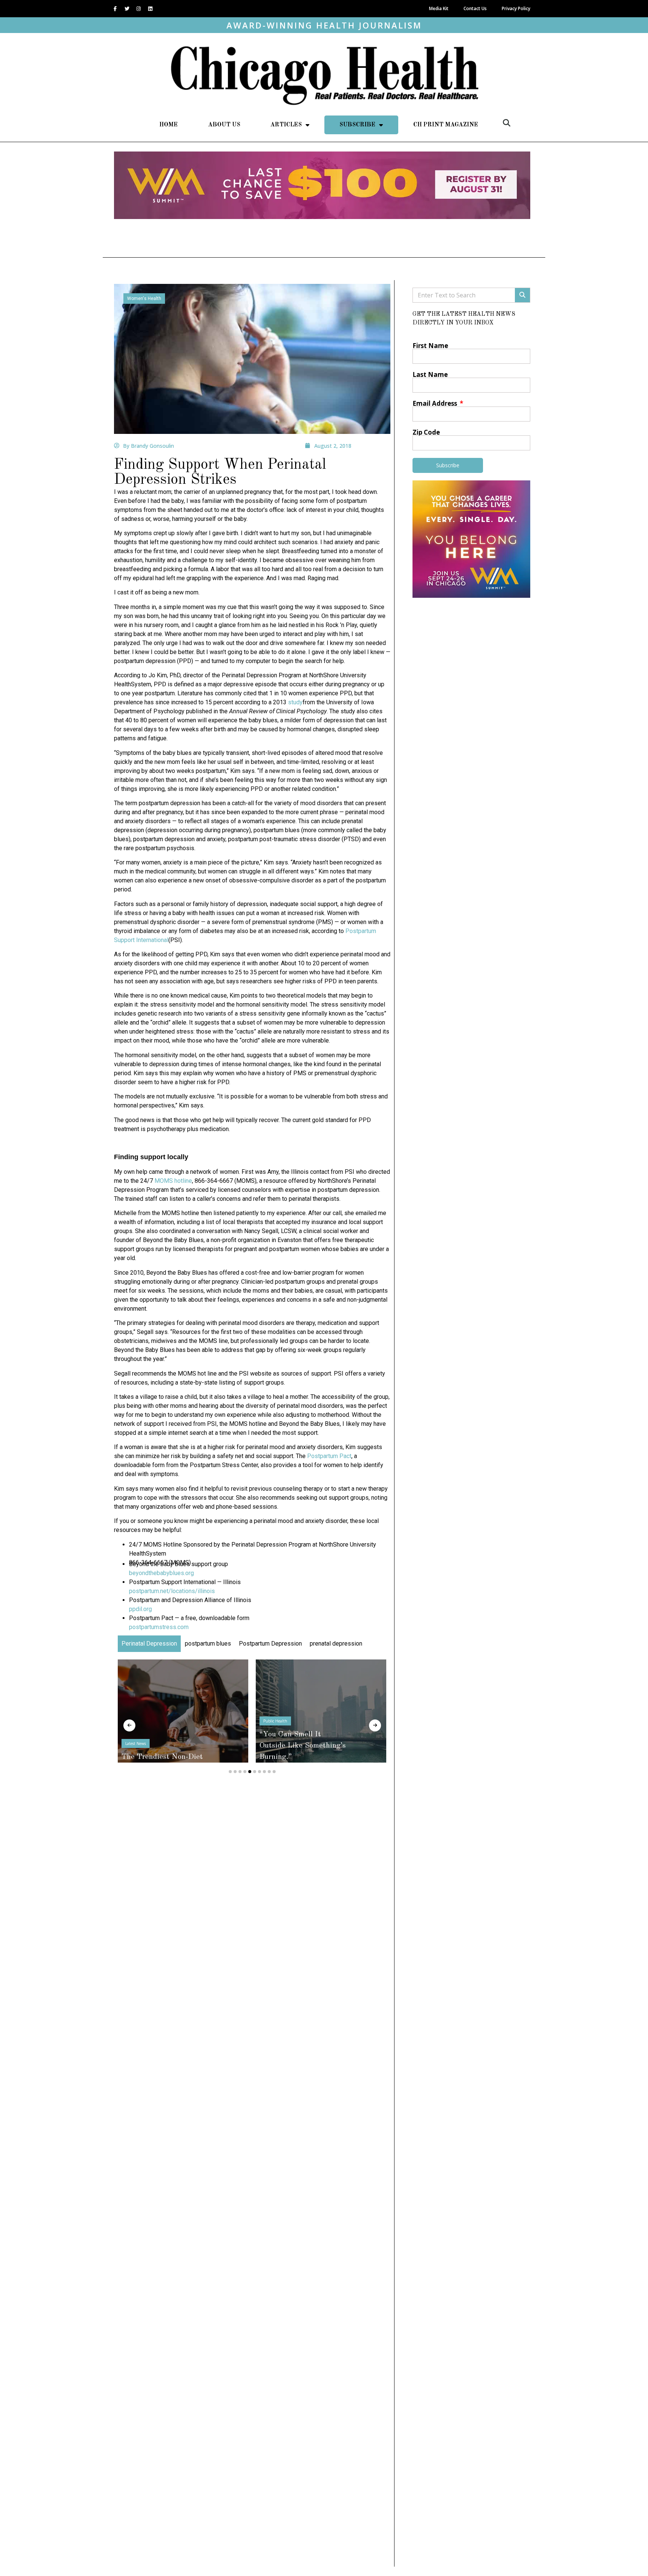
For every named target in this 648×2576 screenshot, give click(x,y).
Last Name (430, 374)
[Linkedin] (150, 9)
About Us (224, 125)
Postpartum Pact (329, 1456)
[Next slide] (375, 1725)
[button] (507, 123)
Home (169, 125)
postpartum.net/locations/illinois (172, 1591)
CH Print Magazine (446, 125)
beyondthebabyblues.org (161, 1573)
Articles (286, 125)
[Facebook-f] (115, 9)
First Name (430, 346)
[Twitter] (127, 9)
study (295, 702)
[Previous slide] (129, 1725)
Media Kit (439, 8)
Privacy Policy (516, 8)
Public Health (275, 1721)
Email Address (436, 403)
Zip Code (426, 432)
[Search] (522, 295)
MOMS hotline (173, 1181)
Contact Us (475, 8)
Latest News (136, 1743)
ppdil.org (140, 1609)
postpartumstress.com (159, 1627)
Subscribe (357, 125)
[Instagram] (138, 9)
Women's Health (144, 299)
